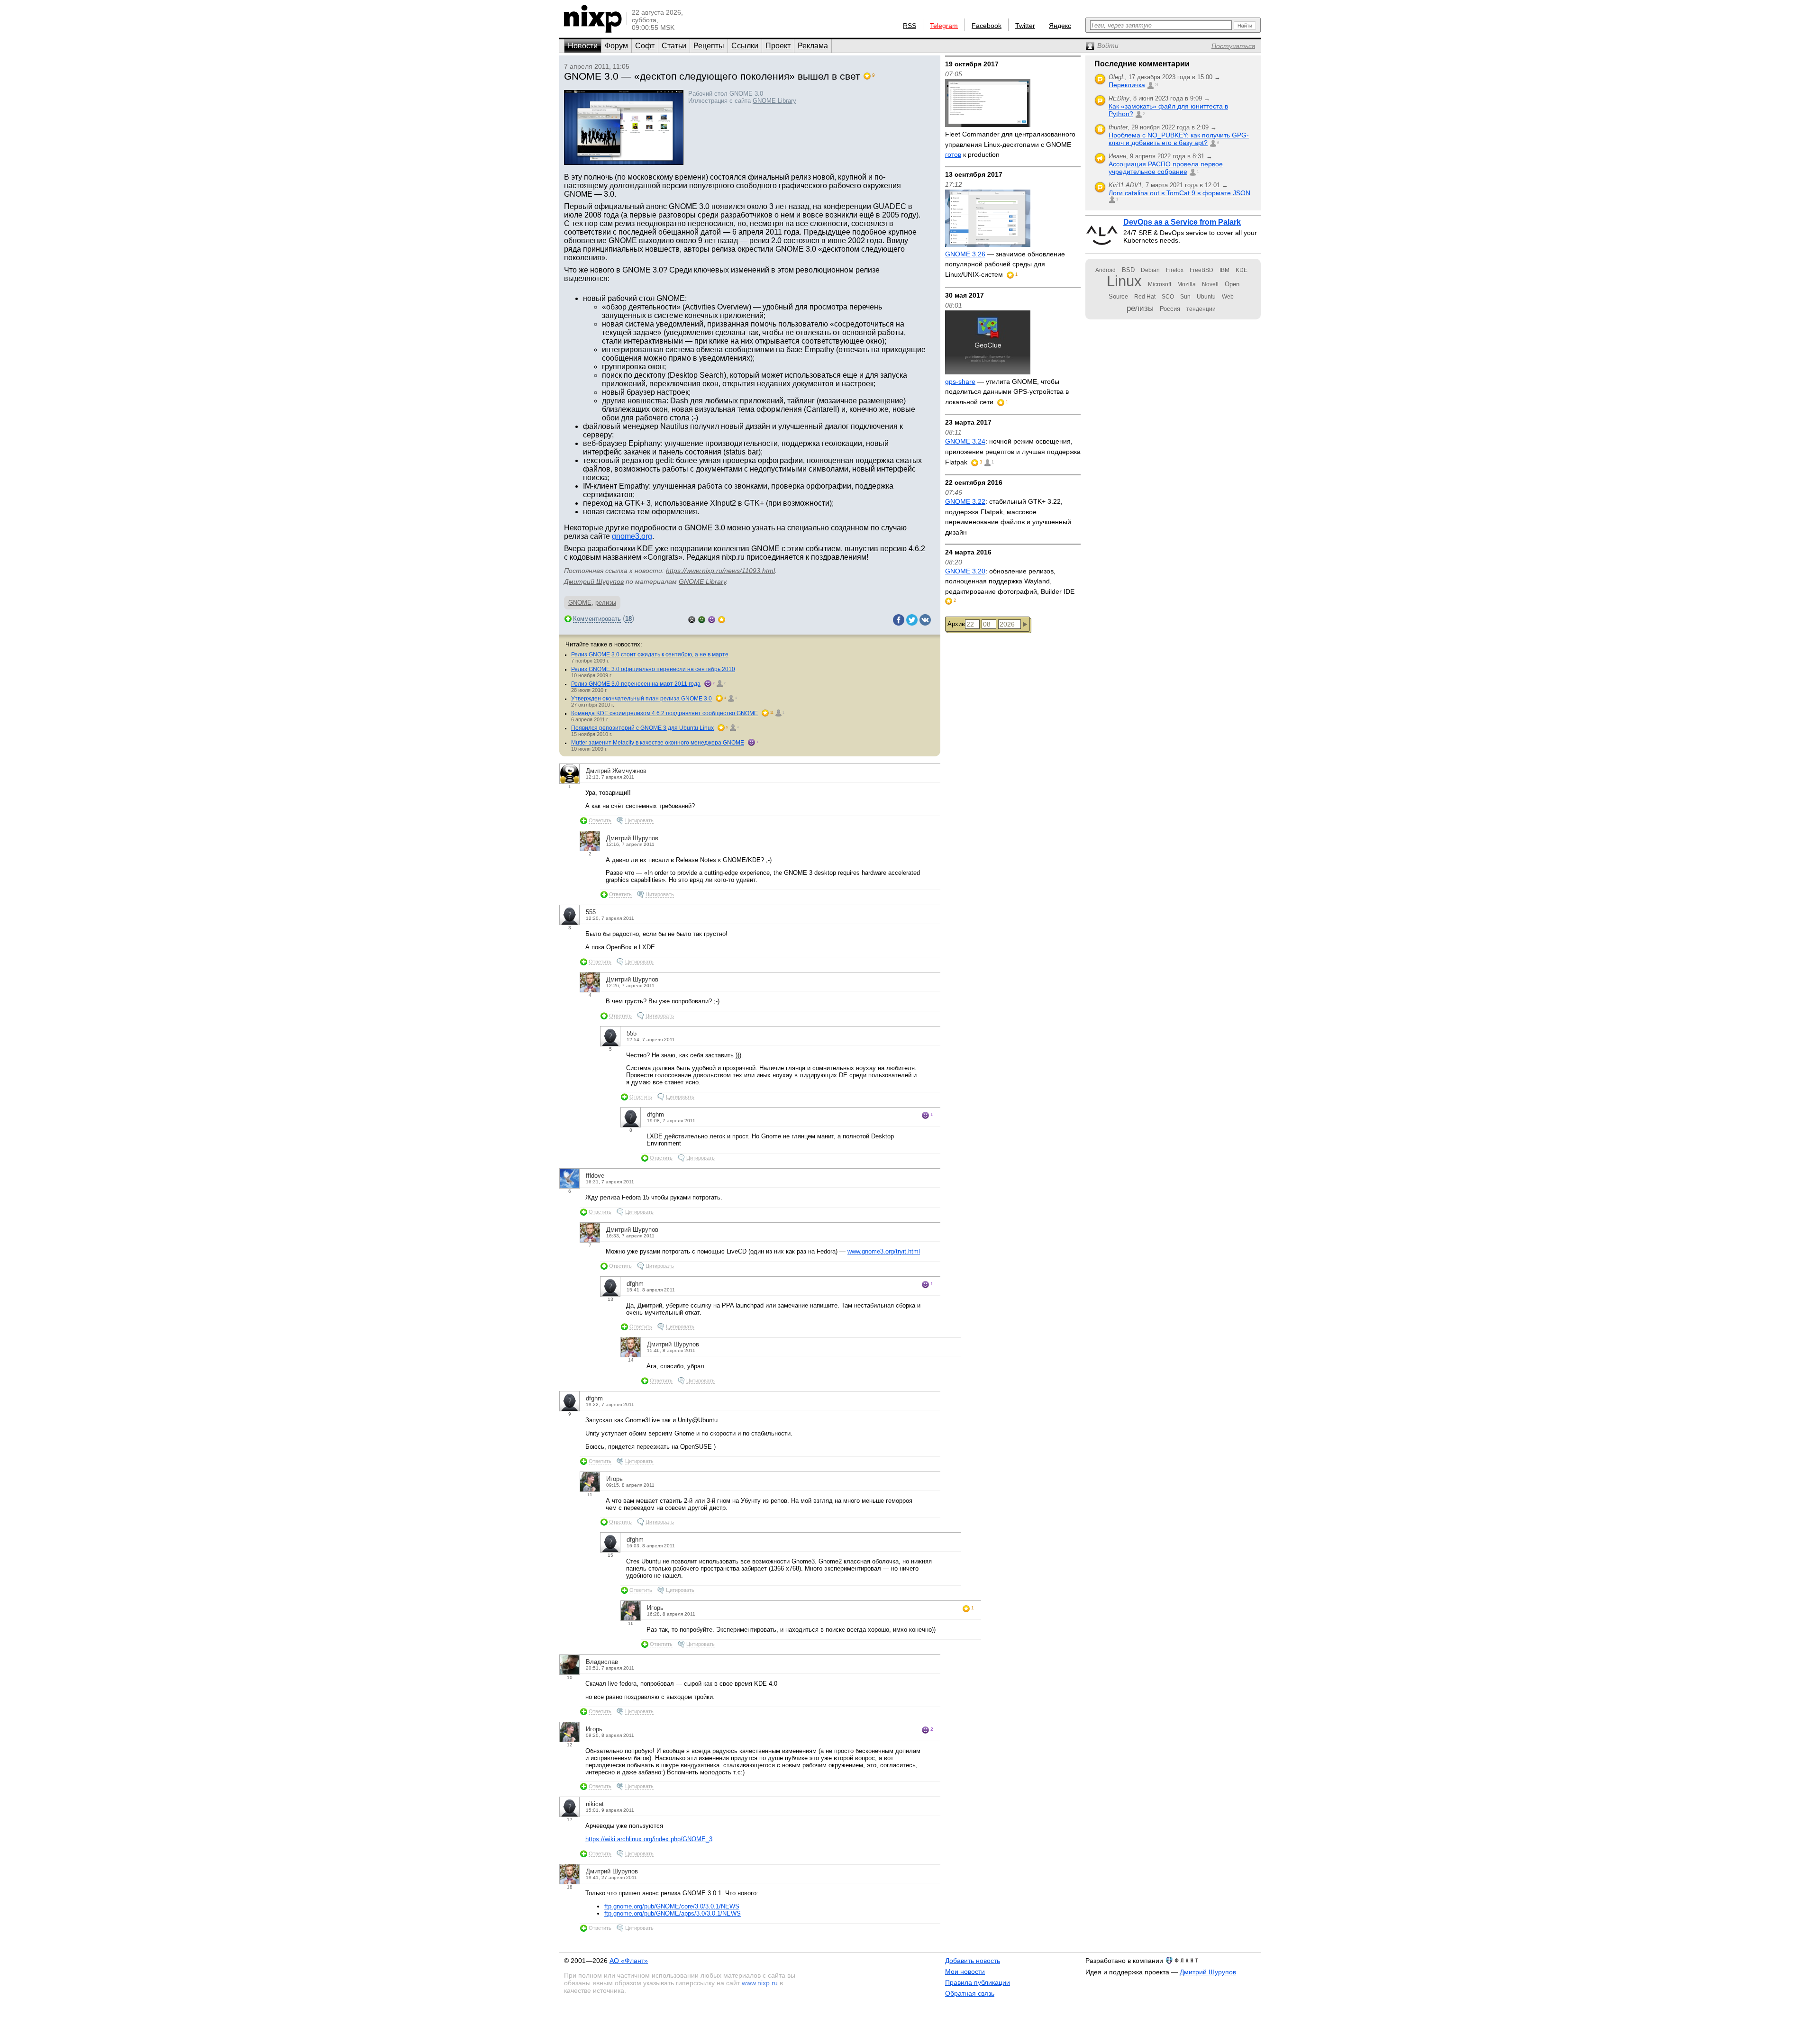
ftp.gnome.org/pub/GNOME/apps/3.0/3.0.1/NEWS (673, 1913)
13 (610, 1299)
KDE (1242, 270)
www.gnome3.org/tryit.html (884, 1251)
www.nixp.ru (760, 1983)
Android (1106, 270)
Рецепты (709, 46)
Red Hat (1145, 297)
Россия (1170, 309)
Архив (956, 624)
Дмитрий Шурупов (594, 581)
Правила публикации (978, 1982)
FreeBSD (1201, 270)
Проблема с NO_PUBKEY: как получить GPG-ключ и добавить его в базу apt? (1179, 139)
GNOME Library (774, 101)
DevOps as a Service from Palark (1182, 222)
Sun (1185, 297)
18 (628, 619)
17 (570, 1820)
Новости (583, 46)
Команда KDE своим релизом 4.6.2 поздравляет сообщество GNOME (664, 713)
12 (570, 1745)
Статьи (674, 46)
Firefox (1175, 270)
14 (631, 1360)
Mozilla (1187, 284)
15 (610, 1555)
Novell (1210, 284)
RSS (910, 26)
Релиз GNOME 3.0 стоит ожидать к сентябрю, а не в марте (650, 654)
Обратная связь (970, 1993)
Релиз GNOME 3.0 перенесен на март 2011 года (636, 684)
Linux (1124, 281)
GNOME (580, 603)
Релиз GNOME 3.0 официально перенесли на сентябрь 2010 (653, 669)
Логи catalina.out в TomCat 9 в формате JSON (1179, 193)
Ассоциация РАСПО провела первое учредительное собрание (1166, 168)
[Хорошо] (712, 619)
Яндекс (1060, 26)
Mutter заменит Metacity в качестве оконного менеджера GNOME (658, 743)
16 (631, 1623)
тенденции (1201, 309)
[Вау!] (722, 619)
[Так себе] (702, 619)
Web (1228, 297)
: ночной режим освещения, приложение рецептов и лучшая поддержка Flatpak (1013, 451)
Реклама (813, 46)
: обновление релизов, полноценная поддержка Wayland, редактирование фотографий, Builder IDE (1010, 581)
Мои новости (965, 1972)
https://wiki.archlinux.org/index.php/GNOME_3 (649, 1839)
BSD (1128, 270)
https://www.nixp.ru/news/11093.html (720, 571)
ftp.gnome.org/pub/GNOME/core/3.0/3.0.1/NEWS (672, 1906)
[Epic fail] (692, 619)
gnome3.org (632, 536)
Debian (1150, 270)
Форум (616, 46)
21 (1156, 85)
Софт (645, 46)
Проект (778, 46)
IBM (1224, 270)
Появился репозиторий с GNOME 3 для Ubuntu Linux (642, 728)
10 (570, 1677)
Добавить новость (973, 1961)
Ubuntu (1206, 297)
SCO (1168, 297)
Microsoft (1160, 284)
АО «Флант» (629, 1961)
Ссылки (745, 46)
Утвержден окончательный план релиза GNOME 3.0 (642, 699)
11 (590, 1495)
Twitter (1025, 26)
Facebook (987, 26)
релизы (606, 603)
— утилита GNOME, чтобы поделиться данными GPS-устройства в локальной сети (1007, 392)
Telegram (944, 26)
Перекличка (1127, 85)
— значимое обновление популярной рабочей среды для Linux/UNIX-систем (1005, 264)
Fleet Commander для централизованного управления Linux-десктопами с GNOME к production (1010, 144)
